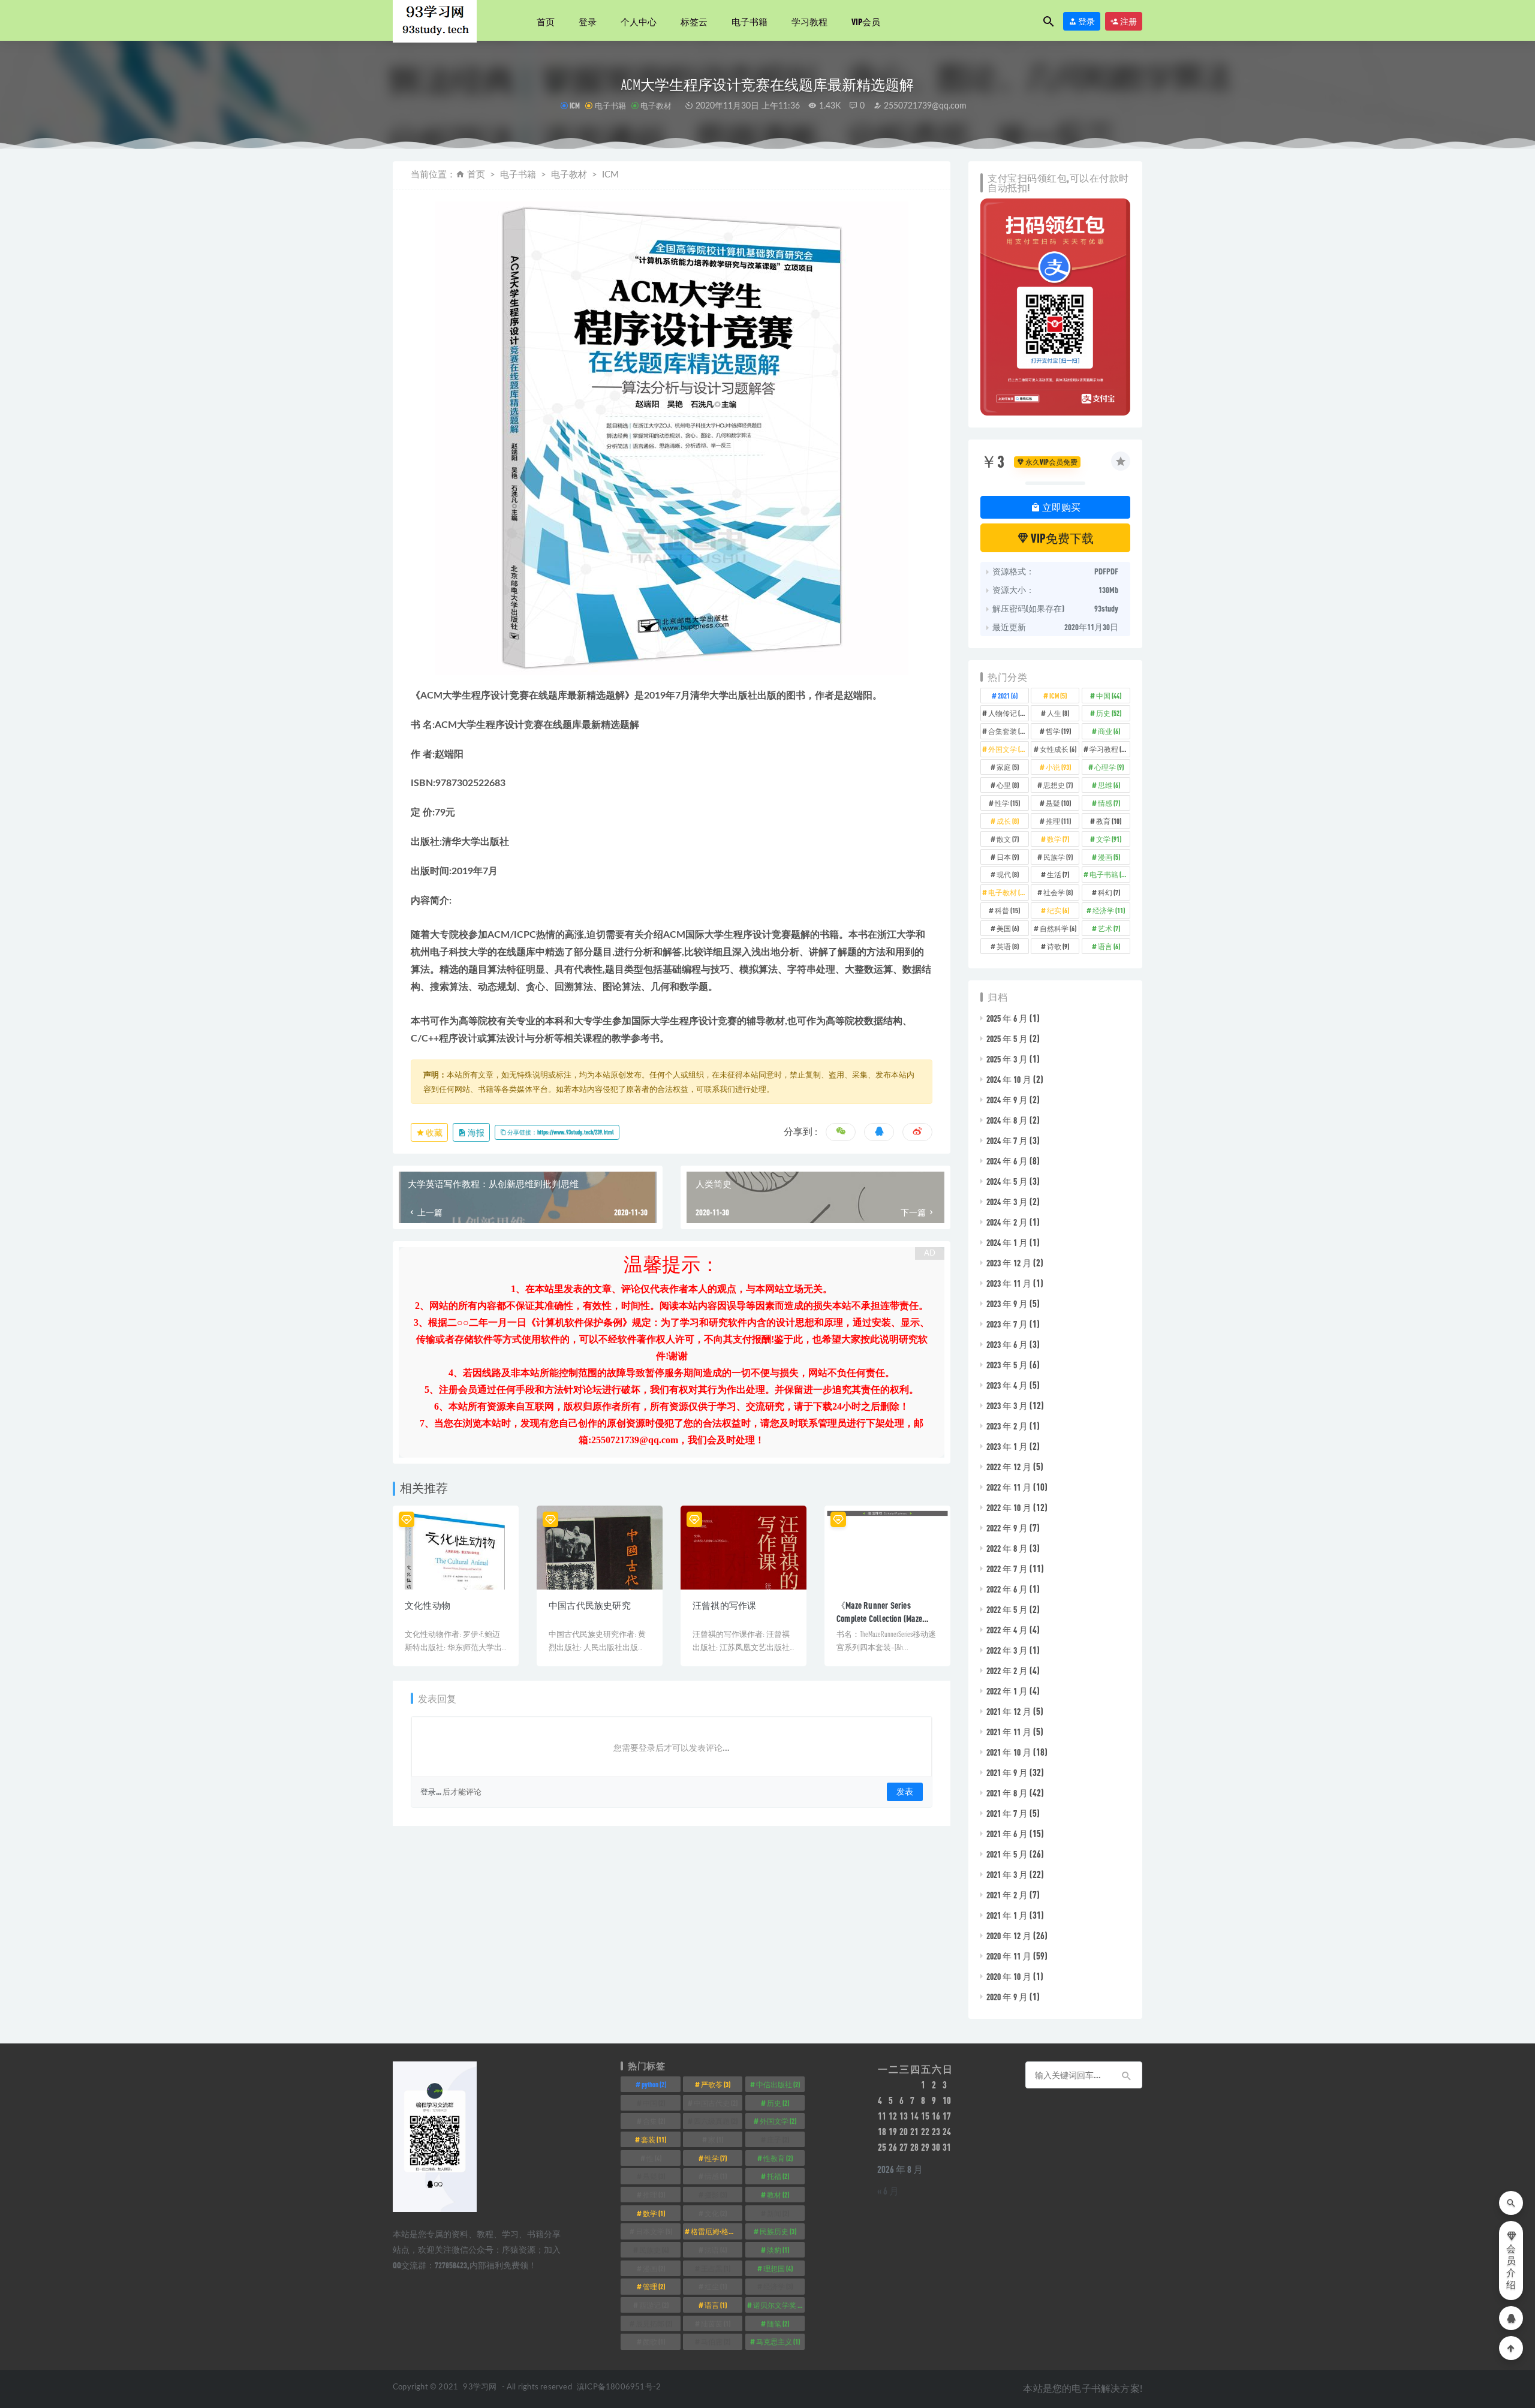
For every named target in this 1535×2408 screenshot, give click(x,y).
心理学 (1109, 767)
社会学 (1058, 892)
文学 (1109, 839)
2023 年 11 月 (1009, 1283)
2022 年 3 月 (1007, 1650)
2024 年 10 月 (1009, 1079)
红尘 (716, 2286)
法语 (716, 2250)
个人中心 (639, 22)
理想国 (778, 2268)
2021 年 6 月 (1007, 1834)
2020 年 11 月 (1009, 1956)
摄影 (716, 2195)
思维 (1109, 785)
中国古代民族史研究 (590, 1605)
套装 (654, 2139)
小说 (1058, 767)
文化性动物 (428, 1605)
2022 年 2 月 (1007, 1670)
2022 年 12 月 (1009, 1467)
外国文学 (1008, 749)
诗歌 (1058, 946)
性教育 (778, 2158)
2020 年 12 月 (1009, 1936)
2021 (1008, 696)
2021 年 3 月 (1007, 1874)
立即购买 (1060, 507)
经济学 (1109, 910)
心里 (1008, 785)
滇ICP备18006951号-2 (618, 2387)
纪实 (1058, 910)
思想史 (1058, 785)
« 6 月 (888, 2191)
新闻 (778, 2213)
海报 (475, 1132)
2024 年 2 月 (1007, 1222)
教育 (1109, 821)
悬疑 (1058, 803)
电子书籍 (750, 22)
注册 (1128, 21)
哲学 (1058, 731)
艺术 (1109, 928)
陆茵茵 (716, 2323)
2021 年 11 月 (1009, 1732)
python (654, 2084)
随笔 (778, 2323)
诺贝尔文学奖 (779, 2305)
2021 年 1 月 (1007, 1915)
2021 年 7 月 (1007, 1813)
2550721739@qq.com (924, 106)
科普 (1007, 910)
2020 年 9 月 (1007, 1997)
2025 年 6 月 (1007, 1018)
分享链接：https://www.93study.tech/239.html (560, 1132)
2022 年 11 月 (1009, 1487)
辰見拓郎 (654, 2323)
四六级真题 (716, 2121)
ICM (575, 106)
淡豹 (778, 2250)
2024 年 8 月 (1007, 1120)
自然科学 (1058, 928)
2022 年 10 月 (1009, 1507)
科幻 (1109, 892)
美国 (1008, 928)
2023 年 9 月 (1007, 1304)
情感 (1109, 803)
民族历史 (778, 2231)
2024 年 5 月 (1007, 1181)
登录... (431, 1792)
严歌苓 (716, 2084)
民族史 (654, 2250)
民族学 (1058, 857)
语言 (1109, 946)
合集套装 (1008, 731)
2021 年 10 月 (1009, 1752)
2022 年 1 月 (1007, 1691)
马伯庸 (716, 2341)
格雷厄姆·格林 (717, 2231)
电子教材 (656, 106)
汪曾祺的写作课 (724, 1605)
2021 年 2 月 (1007, 1895)
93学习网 (480, 2387)
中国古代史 (716, 2103)
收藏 (434, 1132)
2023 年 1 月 (1007, 1446)
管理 (654, 2286)
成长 (1008, 821)
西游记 (654, 2305)
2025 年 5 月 (1007, 1039)
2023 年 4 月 (1007, 1385)
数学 (1058, 839)
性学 (1007, 803)
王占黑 (716, 2268)
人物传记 (1008, 713)
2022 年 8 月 (1007, 1548)
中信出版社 (778, 2084)
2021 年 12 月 (1009, 1711)
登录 (588, 22)
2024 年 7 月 (1007, 1140)
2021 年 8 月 (1007, 1793)
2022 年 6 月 (1007, 1589)
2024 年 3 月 (1007, 1202)
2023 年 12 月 (1009, 1263)
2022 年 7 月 (1007, 1569)
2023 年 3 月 (1007, 1405)
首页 (546, 22)
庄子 (778, 2139)
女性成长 (1058, 749)
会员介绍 (1511, 2267)
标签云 (694, 22)
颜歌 (654, 2341)
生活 (1058, 874)
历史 (1109, 713)
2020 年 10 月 (1009, 1976)
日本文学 (654, 2231)
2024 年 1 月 (1007, 1242)
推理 (1058, 821)
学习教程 (809, 22)
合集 (654, 2121)
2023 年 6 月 (1007, 1344)
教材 (778, 2195)
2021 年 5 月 (1007, 1854)
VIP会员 (866, 22)
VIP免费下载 (1061, 538)
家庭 (1008, 767)
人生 (1058, 713)
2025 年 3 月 (1007, 1059)
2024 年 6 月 (1007, 1161)
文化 (716, 2213)
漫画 (1109, 857)
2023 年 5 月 (1007, 1365)
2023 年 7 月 (1007, 1324)
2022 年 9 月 (1007, 1528)
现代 (1008, 874)
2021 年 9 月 (1007, 1772)
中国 (1109, 696)
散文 (1008, 839)
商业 (1109, 731)
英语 (1008, 946)
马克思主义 (778, 2341)
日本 (1008, 857)
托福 (778, 2176)
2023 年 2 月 (1007, 1426)
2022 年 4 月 (1007, 1630)
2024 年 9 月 (1007, 1100)
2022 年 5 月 (1007, 1609)
